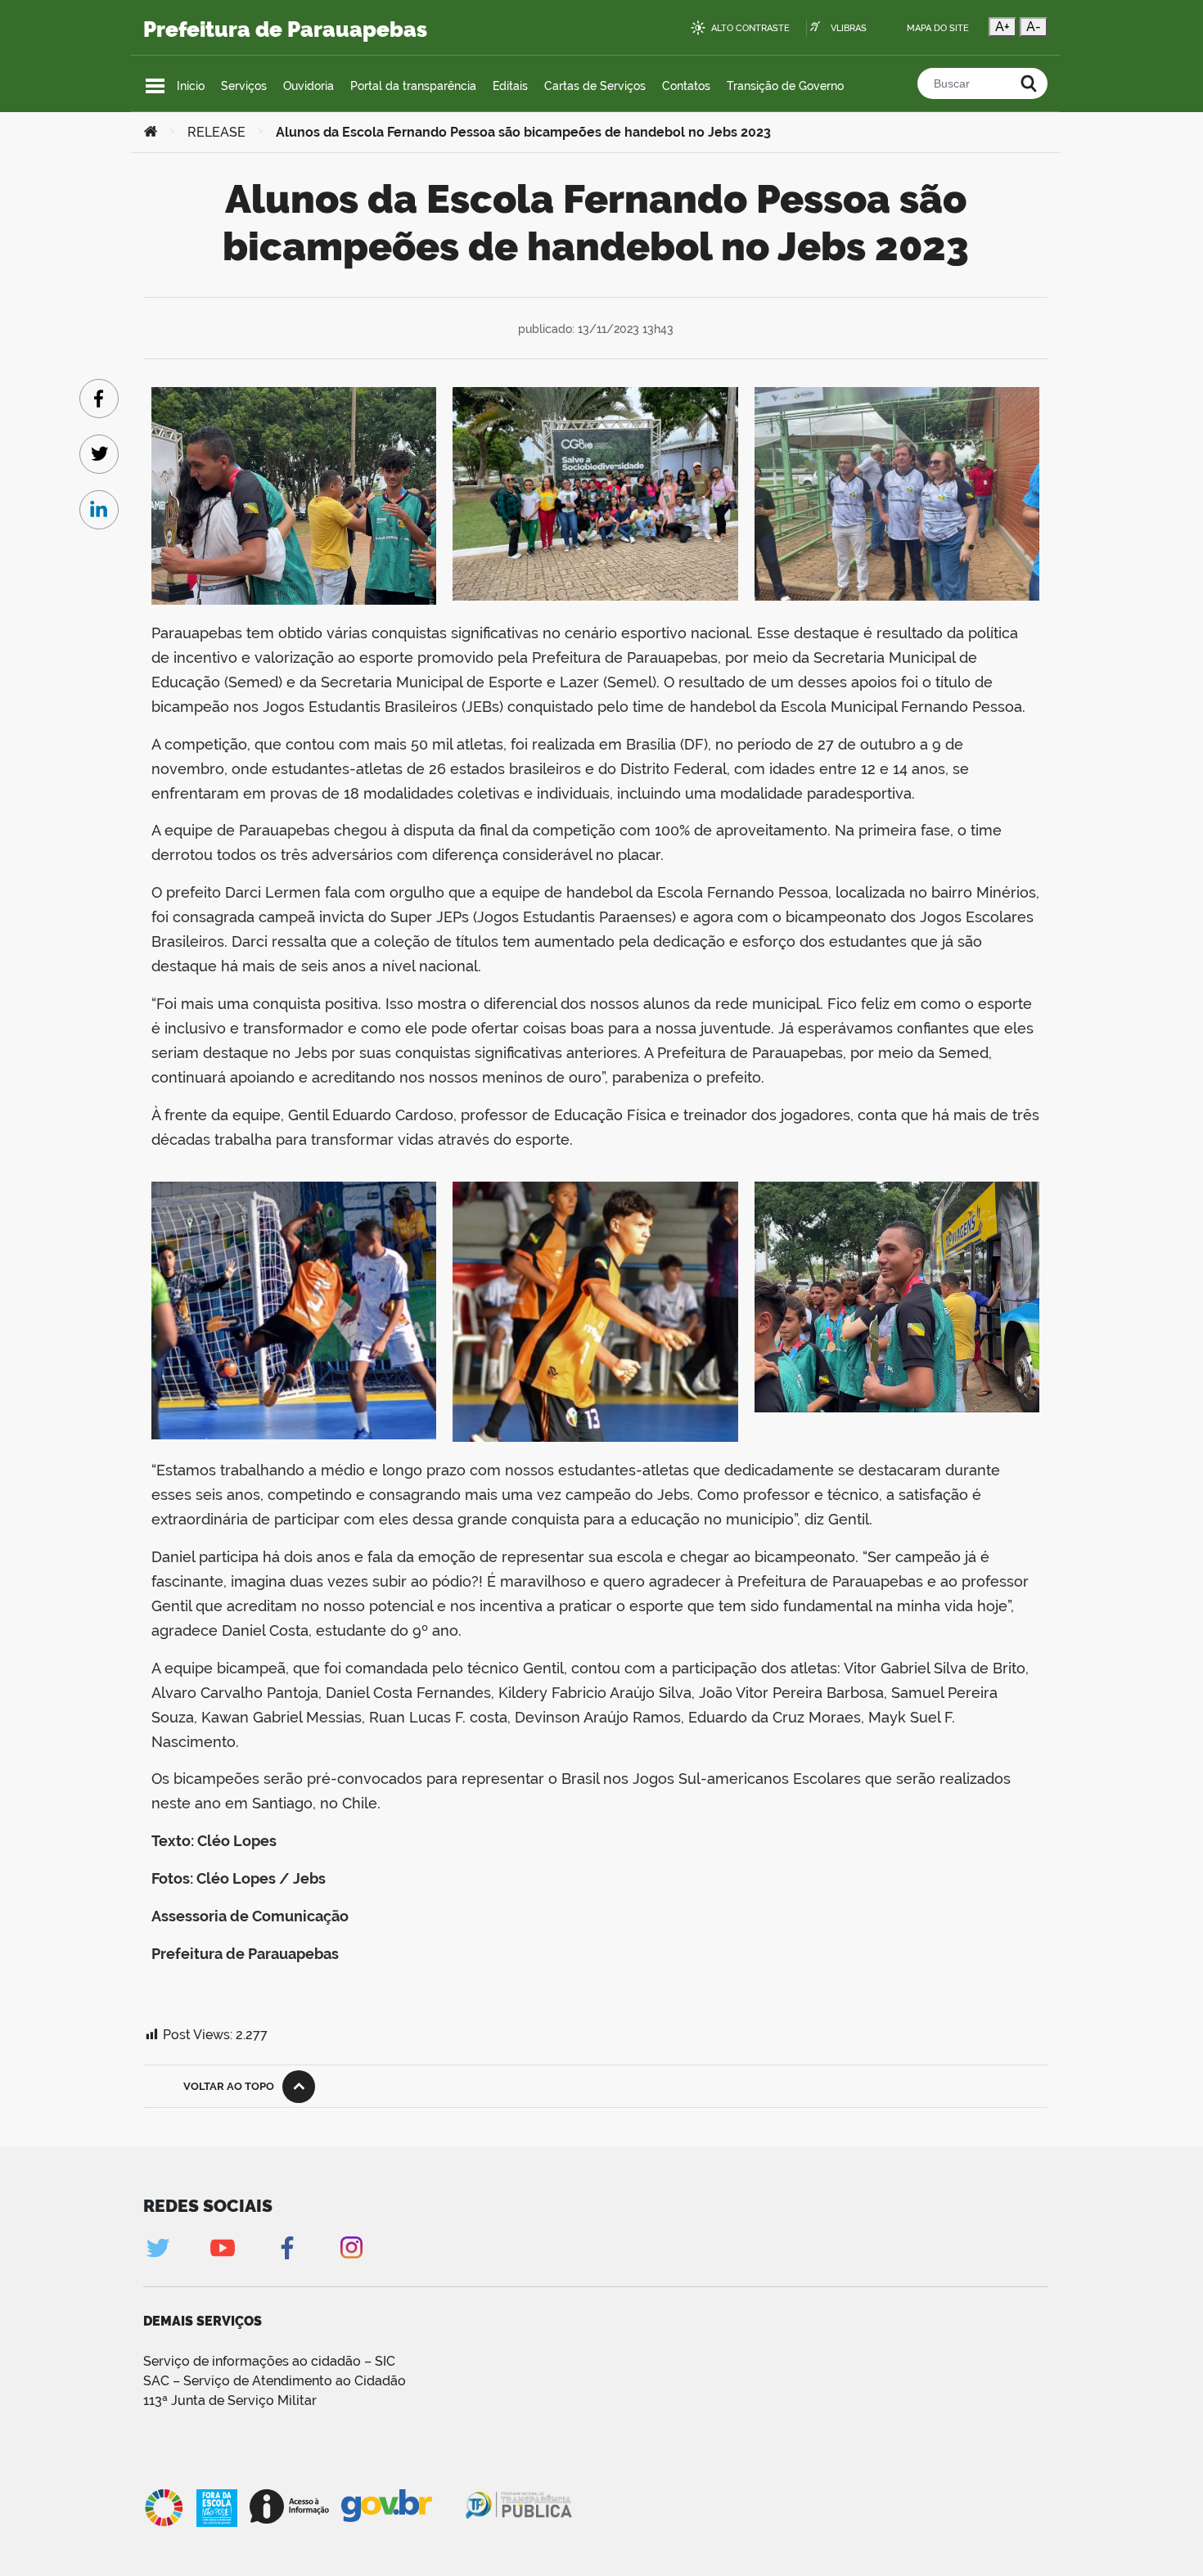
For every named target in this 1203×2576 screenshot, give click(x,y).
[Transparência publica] (520, 2508)
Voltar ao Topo (229, 2086)
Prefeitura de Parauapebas (285, 29)
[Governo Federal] (402, 2506)
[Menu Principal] (155, 86)
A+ (1002, 27)
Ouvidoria (309, 86)
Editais (510, 86)
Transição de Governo (785, 86)
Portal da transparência (413, 86)
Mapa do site (938, 28)
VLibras (849, 28)
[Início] (151, 133)
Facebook (287, 2247)
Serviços (244, 86)
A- (1034, 27)
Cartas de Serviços (595, 86)
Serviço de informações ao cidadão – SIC (269, 2361)
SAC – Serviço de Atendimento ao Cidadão (275, 2381)
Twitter (158, 2247)
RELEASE (216, 132)
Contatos (686, 86)
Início (191, 86)
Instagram (351, 2247)
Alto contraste (750, 28)
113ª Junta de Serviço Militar (230, 2400)
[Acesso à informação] (289, 2506)
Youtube (222, 2247)
